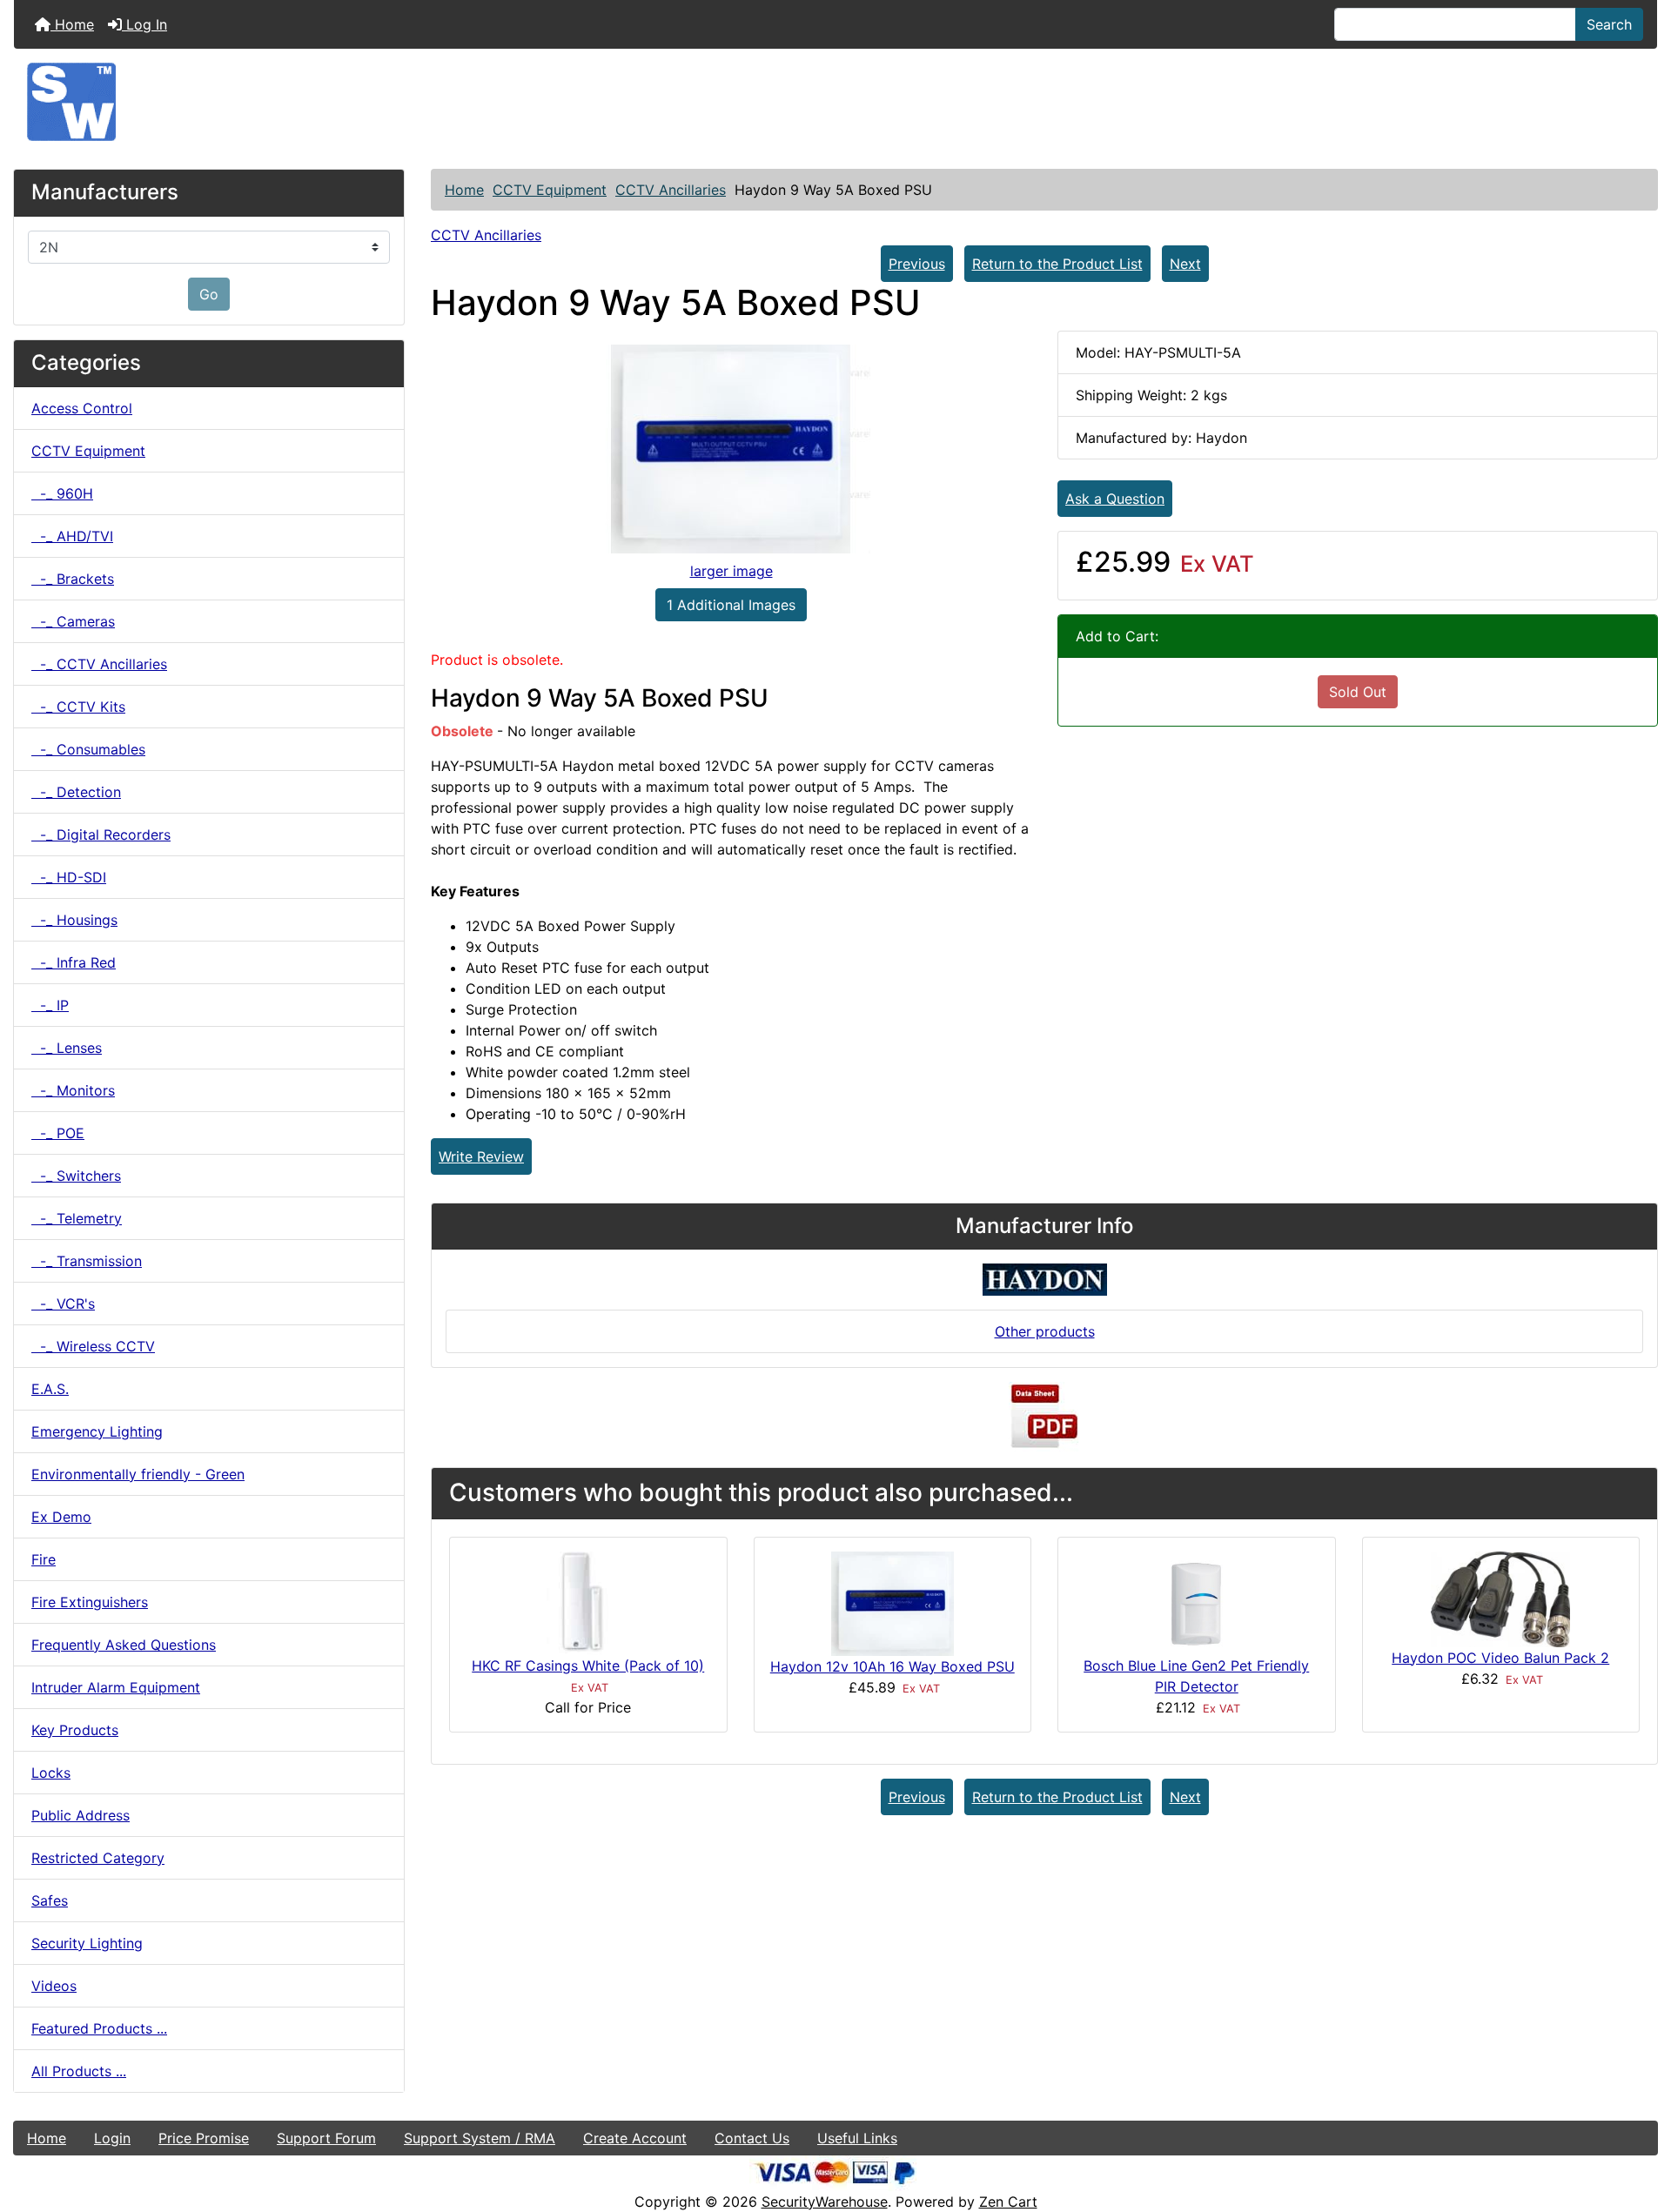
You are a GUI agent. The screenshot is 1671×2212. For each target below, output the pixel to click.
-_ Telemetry (77, 1218)
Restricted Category (98, 1858)
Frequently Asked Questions (124, 1645)
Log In (144, 24)
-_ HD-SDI (69, 877)
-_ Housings (74, 920)
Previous (917, 264)
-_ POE (58, 1133)
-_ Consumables (88, 749)
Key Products (75, 1730)
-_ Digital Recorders (101, 835)
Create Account (635, 2138)
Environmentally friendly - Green (138, 1474)
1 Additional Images (731, 605)
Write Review (481, 1156)
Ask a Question (1115, 499)
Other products (1045, 1331)
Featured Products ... (99, 2028)
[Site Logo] (835, 102)
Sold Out (1358, 692)
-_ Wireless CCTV (93, 1346)
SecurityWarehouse (825, 2202)
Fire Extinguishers (90, 1602)
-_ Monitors (73, 1090)
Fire (44, 1559)
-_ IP (50, 1005)
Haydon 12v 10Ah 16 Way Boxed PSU (893, 1666)
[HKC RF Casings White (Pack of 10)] (588, 1602)
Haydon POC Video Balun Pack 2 (1500, 1658)
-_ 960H (62, 493)
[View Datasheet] (1044, 1417)
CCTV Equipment (550, 190)
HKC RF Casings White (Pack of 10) (588, 1666)
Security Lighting (87, 1943)
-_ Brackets (73, 579)
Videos (54, 1986)
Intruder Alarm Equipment (116, 1687)
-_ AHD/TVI (72, 536)
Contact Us (752, 2138)
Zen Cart (1008, 2202)
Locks (51, 1773)
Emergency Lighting (97, 1431)
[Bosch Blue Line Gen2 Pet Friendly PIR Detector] (1197, 1602)
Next (1185, 264)
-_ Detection (76, 792)
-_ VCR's (63, 1304)
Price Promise (204, 2138)
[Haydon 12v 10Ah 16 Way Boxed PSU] (893, 1602)
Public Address (81, 1815)
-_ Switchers (76, 1176)
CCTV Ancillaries (671, 190)
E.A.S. (50, 1389)
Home (72, 24)
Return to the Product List (1057, 264)
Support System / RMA (480, 2138)
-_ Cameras (73, 621)
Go (209, 294)
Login (112, 2138)
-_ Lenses (67, 1048)
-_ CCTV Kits (78, 707)
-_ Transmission (87, 1261)
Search (1609, 24)
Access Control (82, 408)
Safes (50, 1900)
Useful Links (857, 2138)
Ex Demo (61, 1517)
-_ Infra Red (74, 962)
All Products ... (79, 2071)
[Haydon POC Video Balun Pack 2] (1500, 1598)
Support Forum (326, 2138)
